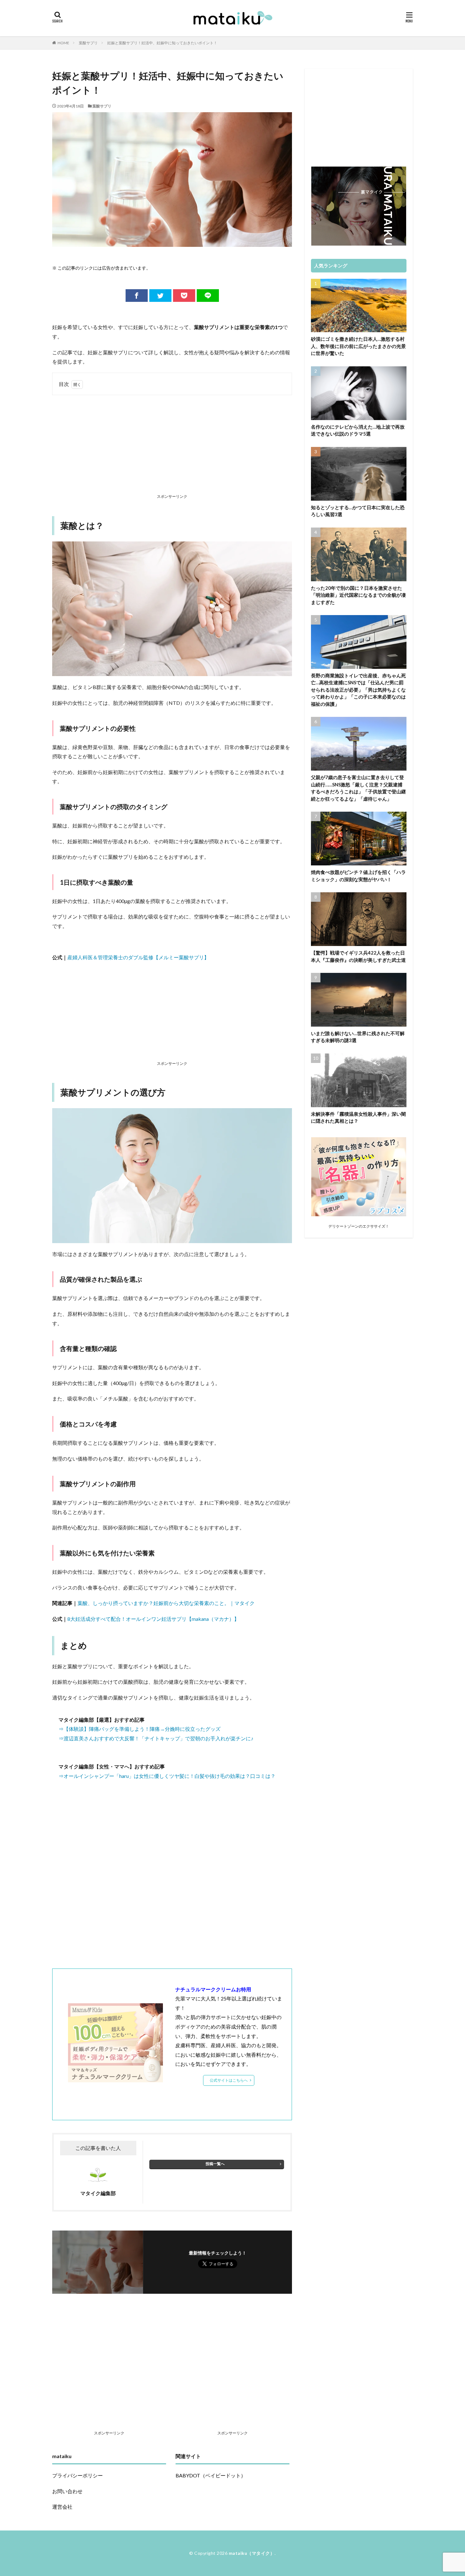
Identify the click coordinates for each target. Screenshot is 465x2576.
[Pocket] (184, 296)
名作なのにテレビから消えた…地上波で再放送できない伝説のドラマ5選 (358, 430)
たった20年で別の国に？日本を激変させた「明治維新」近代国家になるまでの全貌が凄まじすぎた (358, 595)
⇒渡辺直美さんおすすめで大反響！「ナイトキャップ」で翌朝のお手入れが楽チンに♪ (156, 1738)
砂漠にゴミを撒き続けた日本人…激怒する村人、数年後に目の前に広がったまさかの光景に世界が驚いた (358, 346)
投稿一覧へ (215, 2164)
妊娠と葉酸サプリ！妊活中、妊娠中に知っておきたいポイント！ (162, 43)
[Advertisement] (172, 446)
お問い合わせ (67, 2491)
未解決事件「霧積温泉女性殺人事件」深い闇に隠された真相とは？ (358, 1117)
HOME (63, 43)
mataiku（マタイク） (252, 2553)
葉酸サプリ (88, 43)
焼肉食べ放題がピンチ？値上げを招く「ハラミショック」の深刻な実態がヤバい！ (358, 876)
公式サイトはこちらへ (229, 2080)
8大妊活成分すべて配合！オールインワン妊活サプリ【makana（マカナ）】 (153, 1619)
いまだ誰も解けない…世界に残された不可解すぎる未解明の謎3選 (358, 1037)
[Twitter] (160, 296)
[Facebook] (137, 296)
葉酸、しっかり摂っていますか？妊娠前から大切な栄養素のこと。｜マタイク (166, 1603)
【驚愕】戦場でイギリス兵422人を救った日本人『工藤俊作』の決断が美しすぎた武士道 (358, 956)
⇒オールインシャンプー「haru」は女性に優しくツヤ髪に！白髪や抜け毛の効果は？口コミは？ (167, 1776)
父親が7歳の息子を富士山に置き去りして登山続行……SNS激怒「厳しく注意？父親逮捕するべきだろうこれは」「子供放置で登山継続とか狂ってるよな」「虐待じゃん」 (358, 788)
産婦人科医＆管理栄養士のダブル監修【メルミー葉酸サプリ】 (138, 957)
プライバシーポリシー (77, 2475)
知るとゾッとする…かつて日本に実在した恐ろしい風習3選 (358, 511)
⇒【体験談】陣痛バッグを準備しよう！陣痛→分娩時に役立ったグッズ (139, 1729)
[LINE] (208, 296)
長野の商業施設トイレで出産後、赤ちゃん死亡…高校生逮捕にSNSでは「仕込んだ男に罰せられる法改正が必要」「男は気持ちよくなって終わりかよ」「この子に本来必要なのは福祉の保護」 (358, 690)
